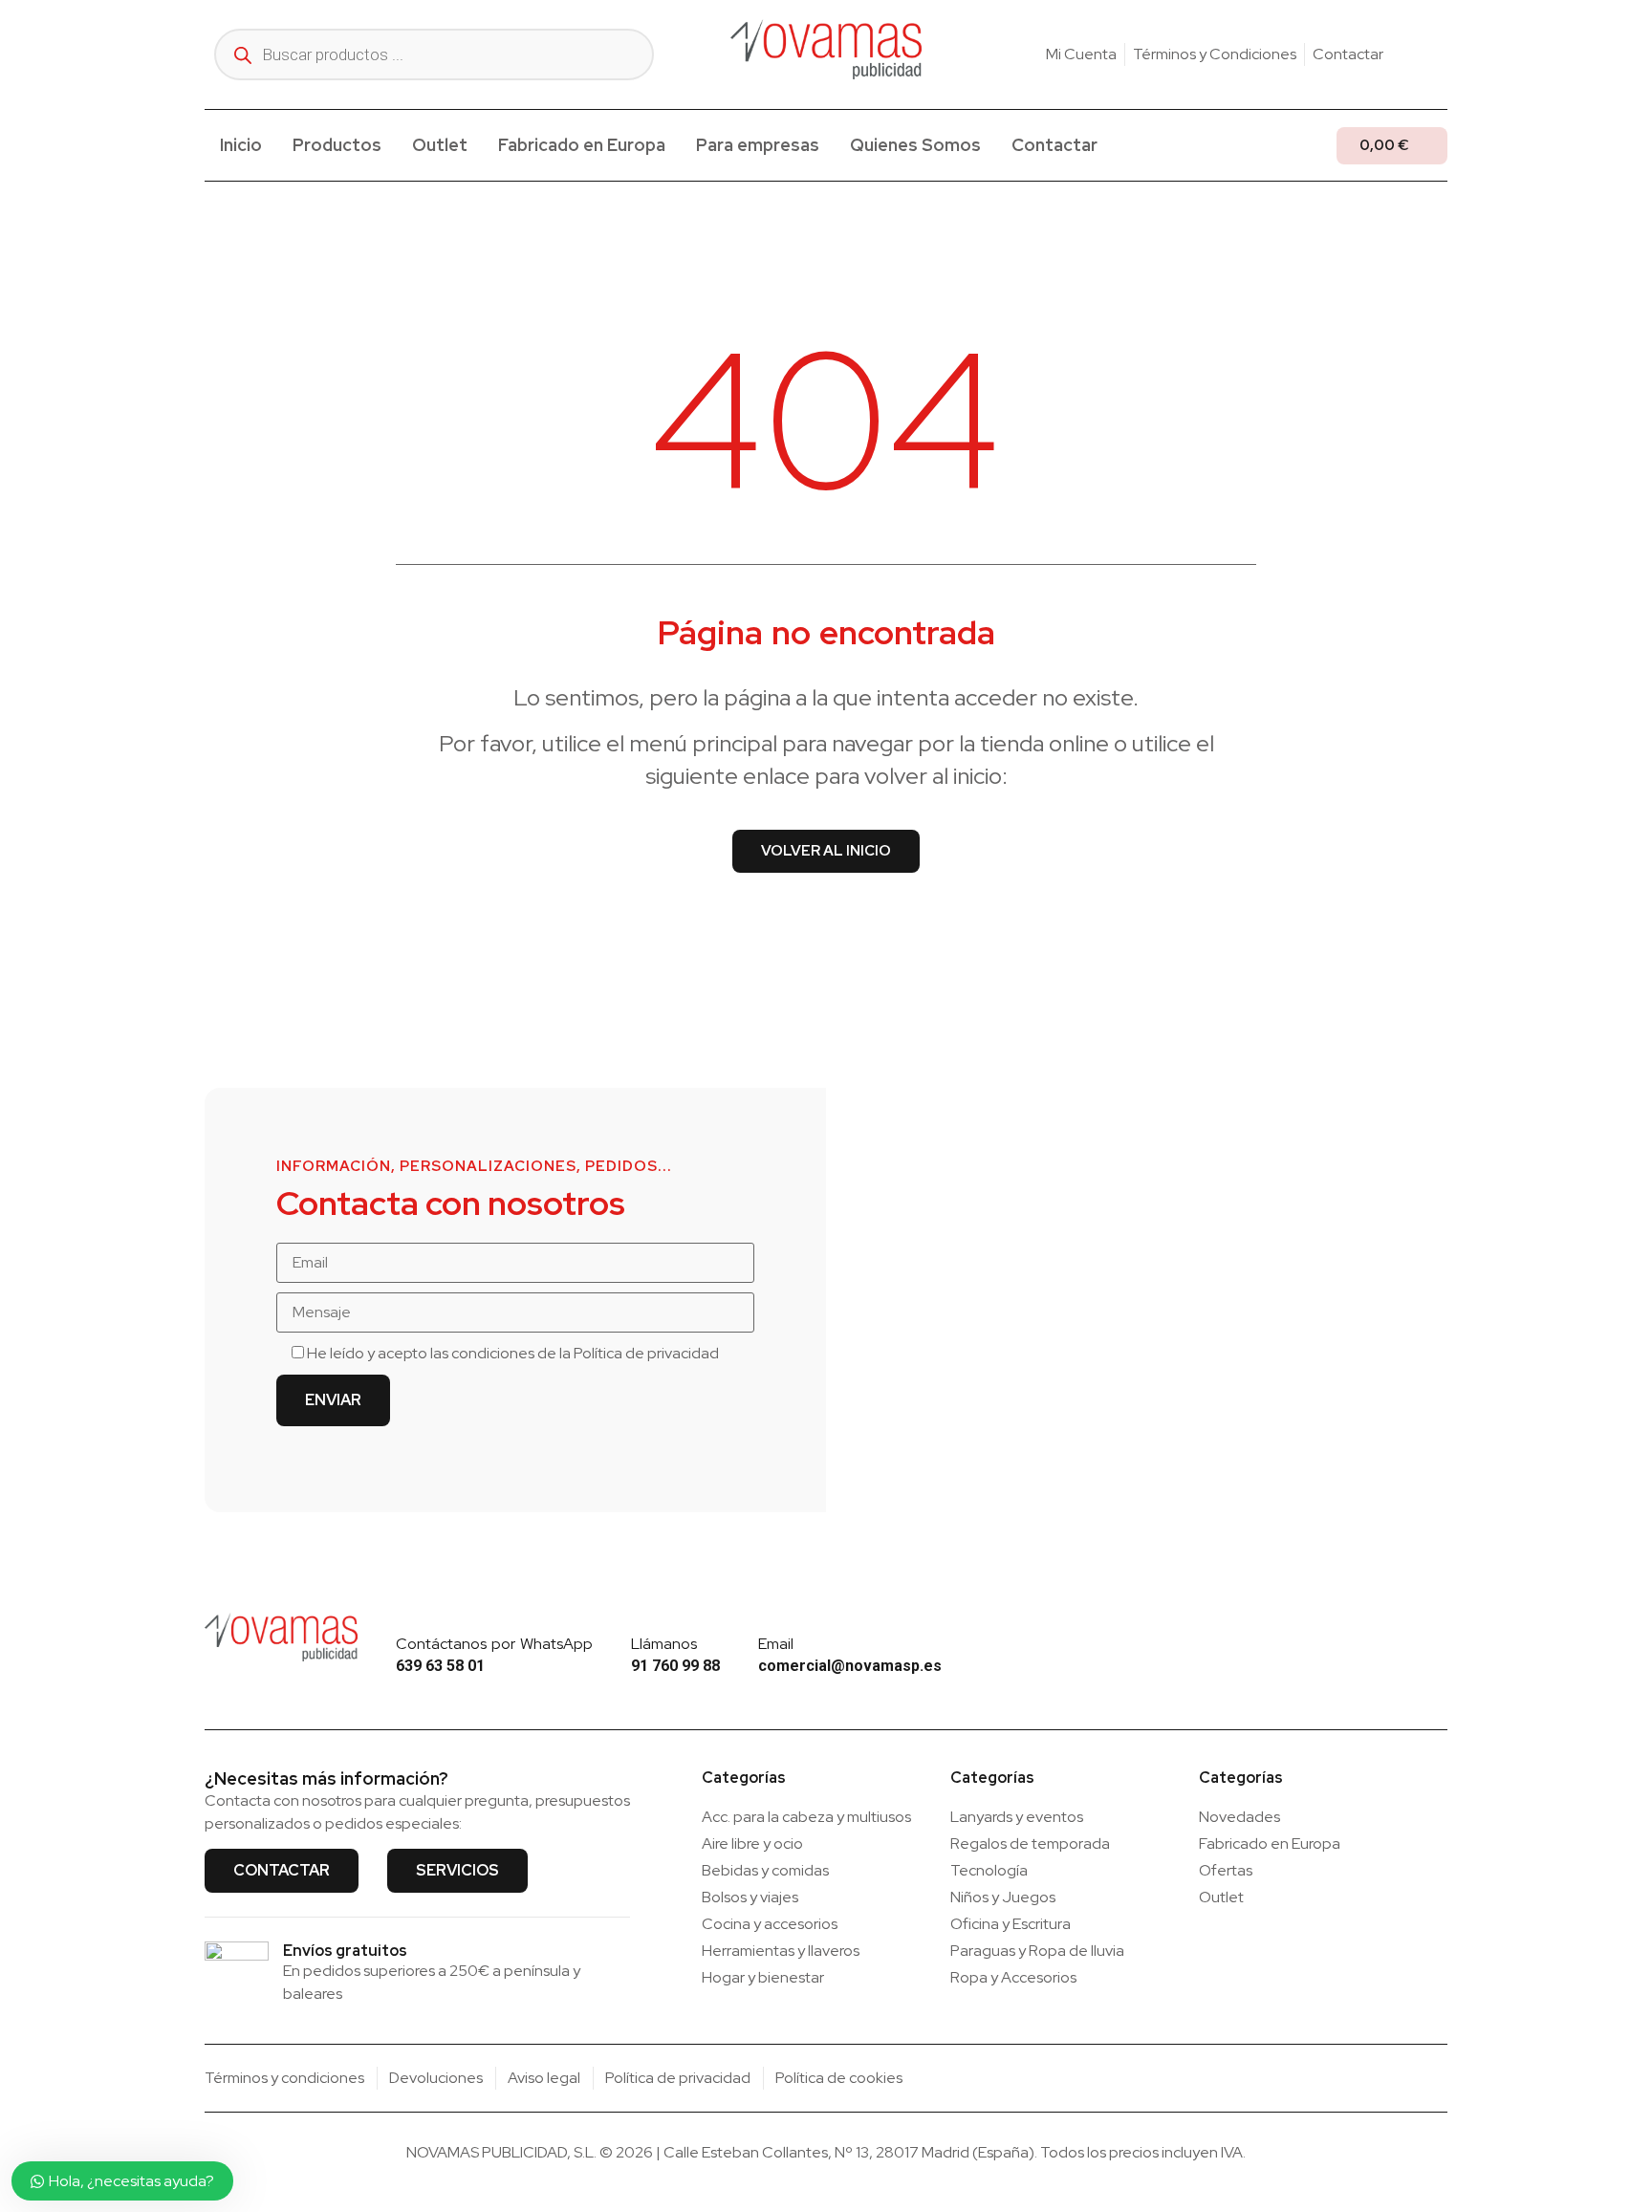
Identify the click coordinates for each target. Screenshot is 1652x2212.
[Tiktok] (1440, 54)
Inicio (241, 145)
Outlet (440, 145)
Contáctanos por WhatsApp (494, 1644)
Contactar (1054, 145)
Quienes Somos (915, 145)
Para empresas (758, 145)
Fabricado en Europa (582, 145)
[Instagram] (1410, 54)
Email (776, 1644)
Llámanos (664, 1644)
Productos (337, 145)
